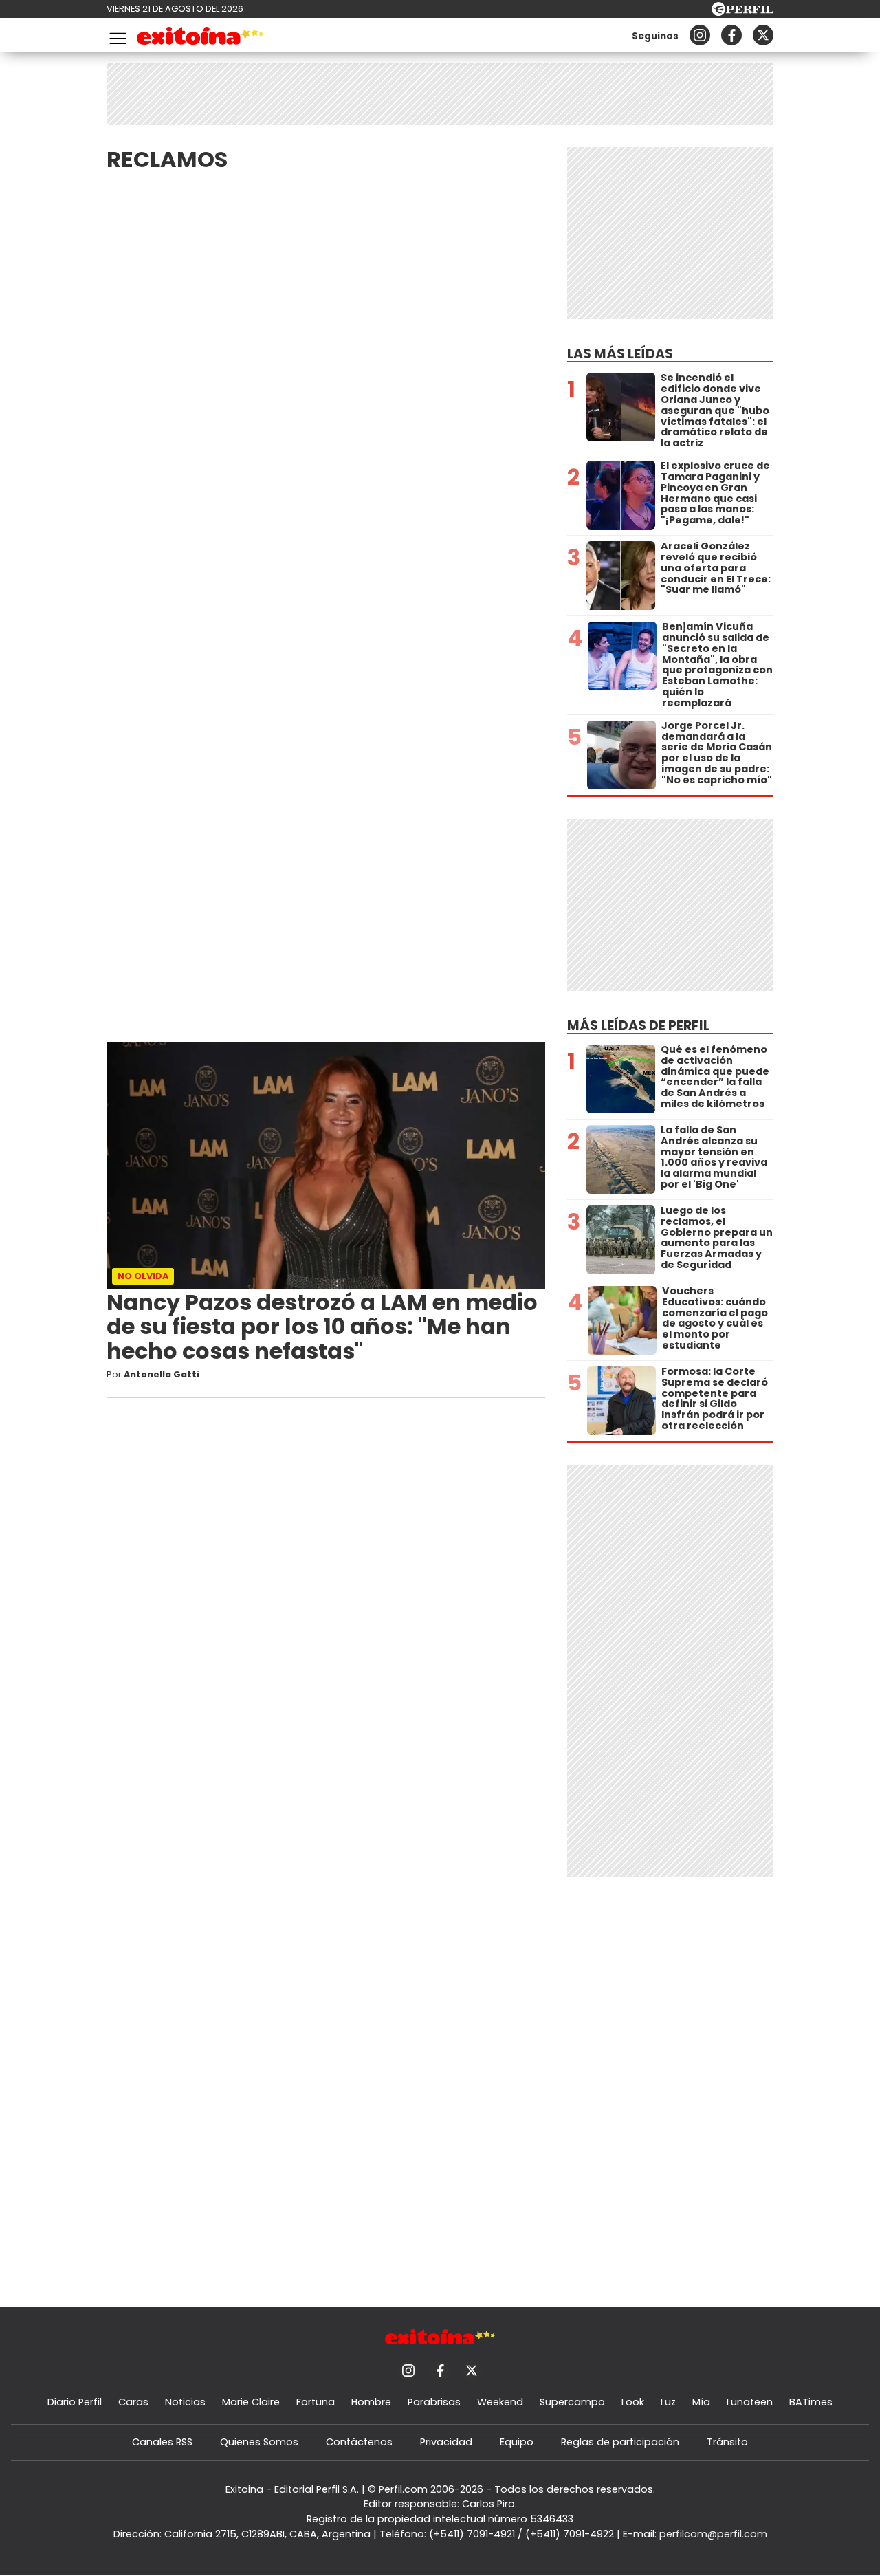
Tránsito (727, 2442)
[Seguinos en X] (763, 35)
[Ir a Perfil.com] (742, 12)
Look (633, 2402)
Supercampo (572, 2402)
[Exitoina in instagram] (700, 35)
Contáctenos (359, 2442)
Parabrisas (434, 2402)
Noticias (185, 2402)
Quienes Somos (259, 2442)
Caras (133, 2402)
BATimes (811, 2402)
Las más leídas (620, 354)
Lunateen (750, 2402)
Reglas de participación (620, 2442)
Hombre (371, 2402)
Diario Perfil (75, 2402)
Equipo (517, 2442)
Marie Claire (251, 2402)
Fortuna (316, 2402)
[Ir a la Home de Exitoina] (200, 38)
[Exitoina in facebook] (731, 35)
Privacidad (446, 2442)
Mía (701, 2402)
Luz (668, 2402)
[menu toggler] (116, 35)
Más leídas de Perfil (638, 1026)
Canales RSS (162, 2442)
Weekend (500, 2402)
